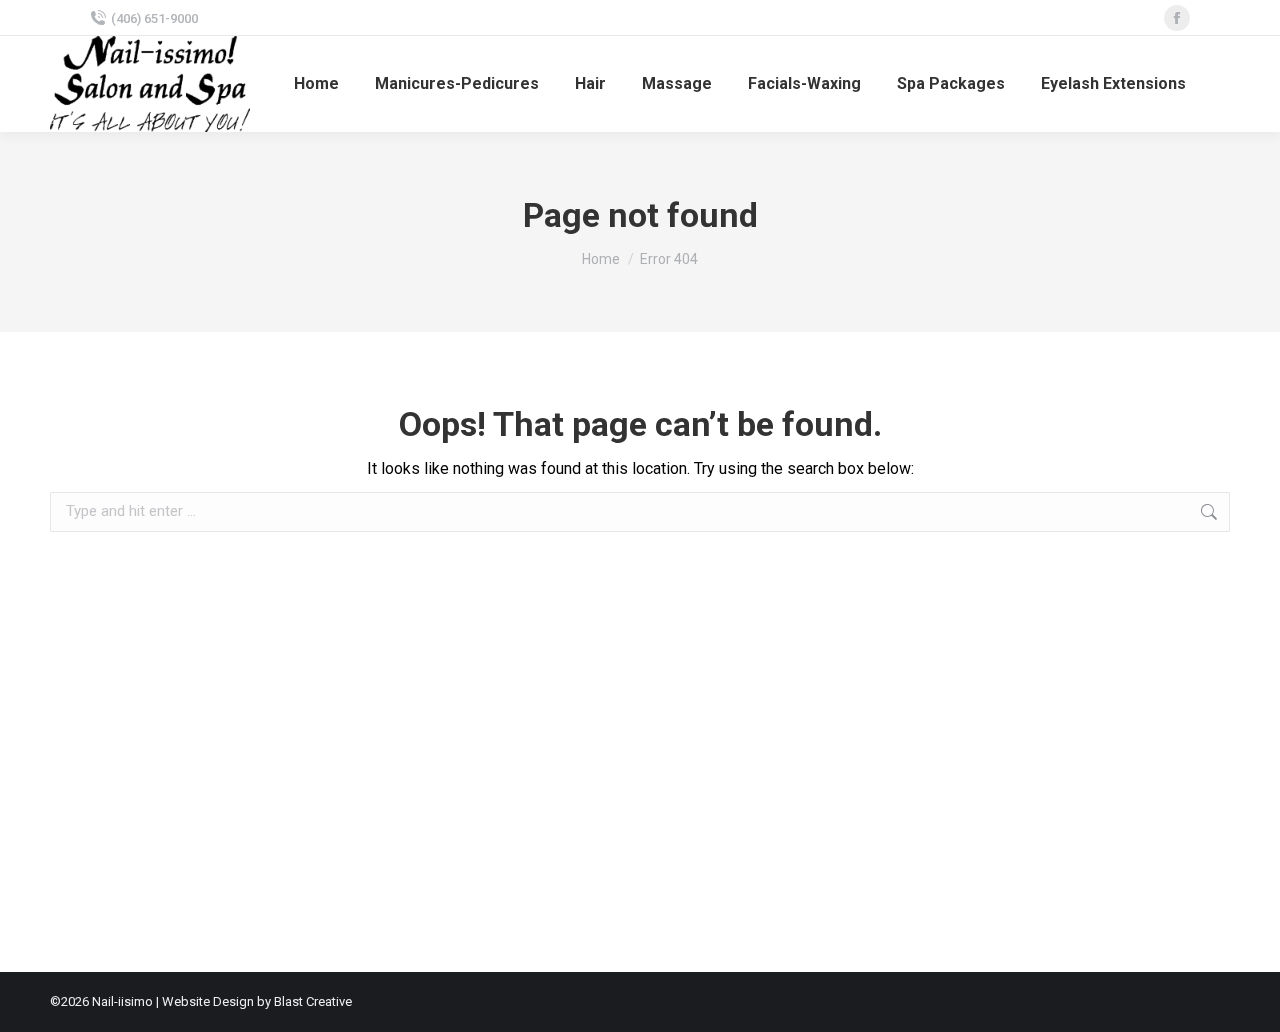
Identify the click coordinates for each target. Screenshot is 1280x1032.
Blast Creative (313, 1001)
